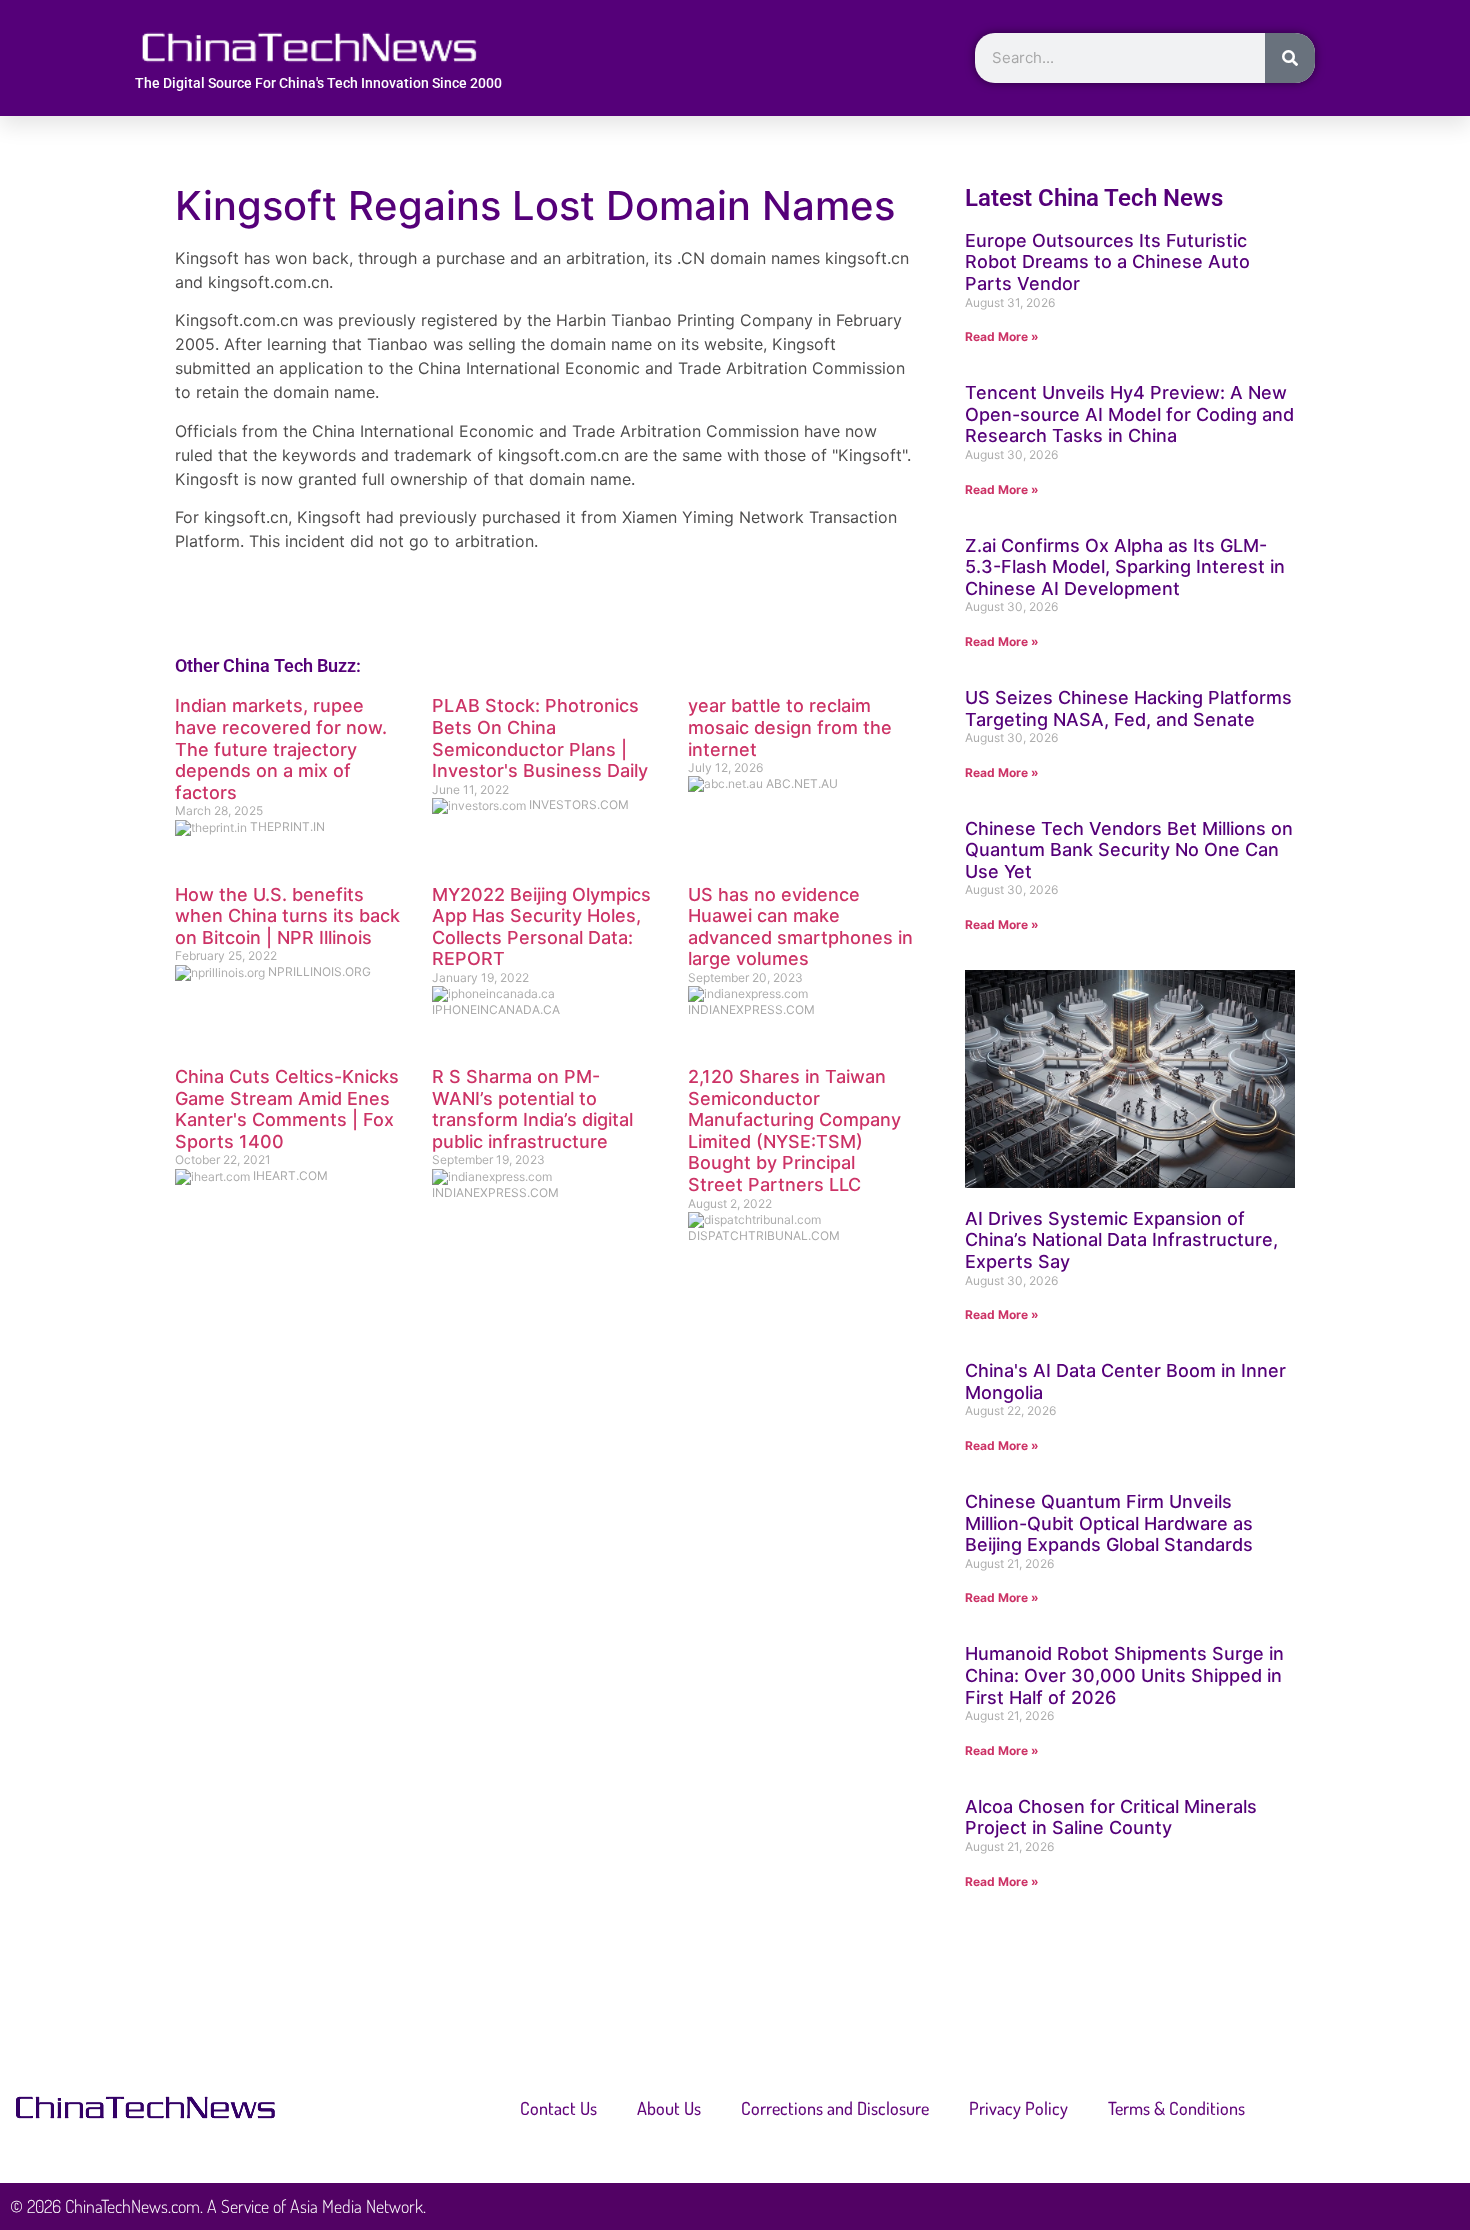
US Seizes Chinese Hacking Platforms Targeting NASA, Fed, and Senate (1128, 708)
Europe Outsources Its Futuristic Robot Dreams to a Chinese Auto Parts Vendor (1107, 262)
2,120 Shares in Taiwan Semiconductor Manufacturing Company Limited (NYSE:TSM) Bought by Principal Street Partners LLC (794, 1130)
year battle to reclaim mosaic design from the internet (790, 727)
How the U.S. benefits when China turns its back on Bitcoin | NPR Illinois (287, 916)
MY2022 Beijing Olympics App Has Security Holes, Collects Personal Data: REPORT (541, 927)
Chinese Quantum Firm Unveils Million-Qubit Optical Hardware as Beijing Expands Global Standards (1109, 1523)
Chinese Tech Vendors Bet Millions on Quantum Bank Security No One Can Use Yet (1129, 850)
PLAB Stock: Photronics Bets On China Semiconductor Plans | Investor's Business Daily (540, 738)
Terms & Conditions (1176, 2108)
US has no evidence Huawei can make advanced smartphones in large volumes (800, 927)
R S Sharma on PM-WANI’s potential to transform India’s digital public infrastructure (532, 1109)
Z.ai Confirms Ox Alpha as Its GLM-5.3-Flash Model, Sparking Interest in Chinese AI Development (1125, 567)
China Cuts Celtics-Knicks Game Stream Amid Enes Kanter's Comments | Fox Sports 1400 (287, 1109)
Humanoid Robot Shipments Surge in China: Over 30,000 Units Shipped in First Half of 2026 (1124, 1675)
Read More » (1002, 336)
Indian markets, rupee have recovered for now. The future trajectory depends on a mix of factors (281, 748)
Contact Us (558, 2108)
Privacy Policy (1018, 2108)
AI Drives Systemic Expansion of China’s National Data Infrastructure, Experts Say (1121, 1240)
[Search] (1290, 58)
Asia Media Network (356, 2206)
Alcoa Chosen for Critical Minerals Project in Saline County (1111, 1817)
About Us (669, 2108)
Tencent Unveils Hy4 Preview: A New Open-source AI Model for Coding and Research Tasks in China (1129, 414)
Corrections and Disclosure (835, 2108)
